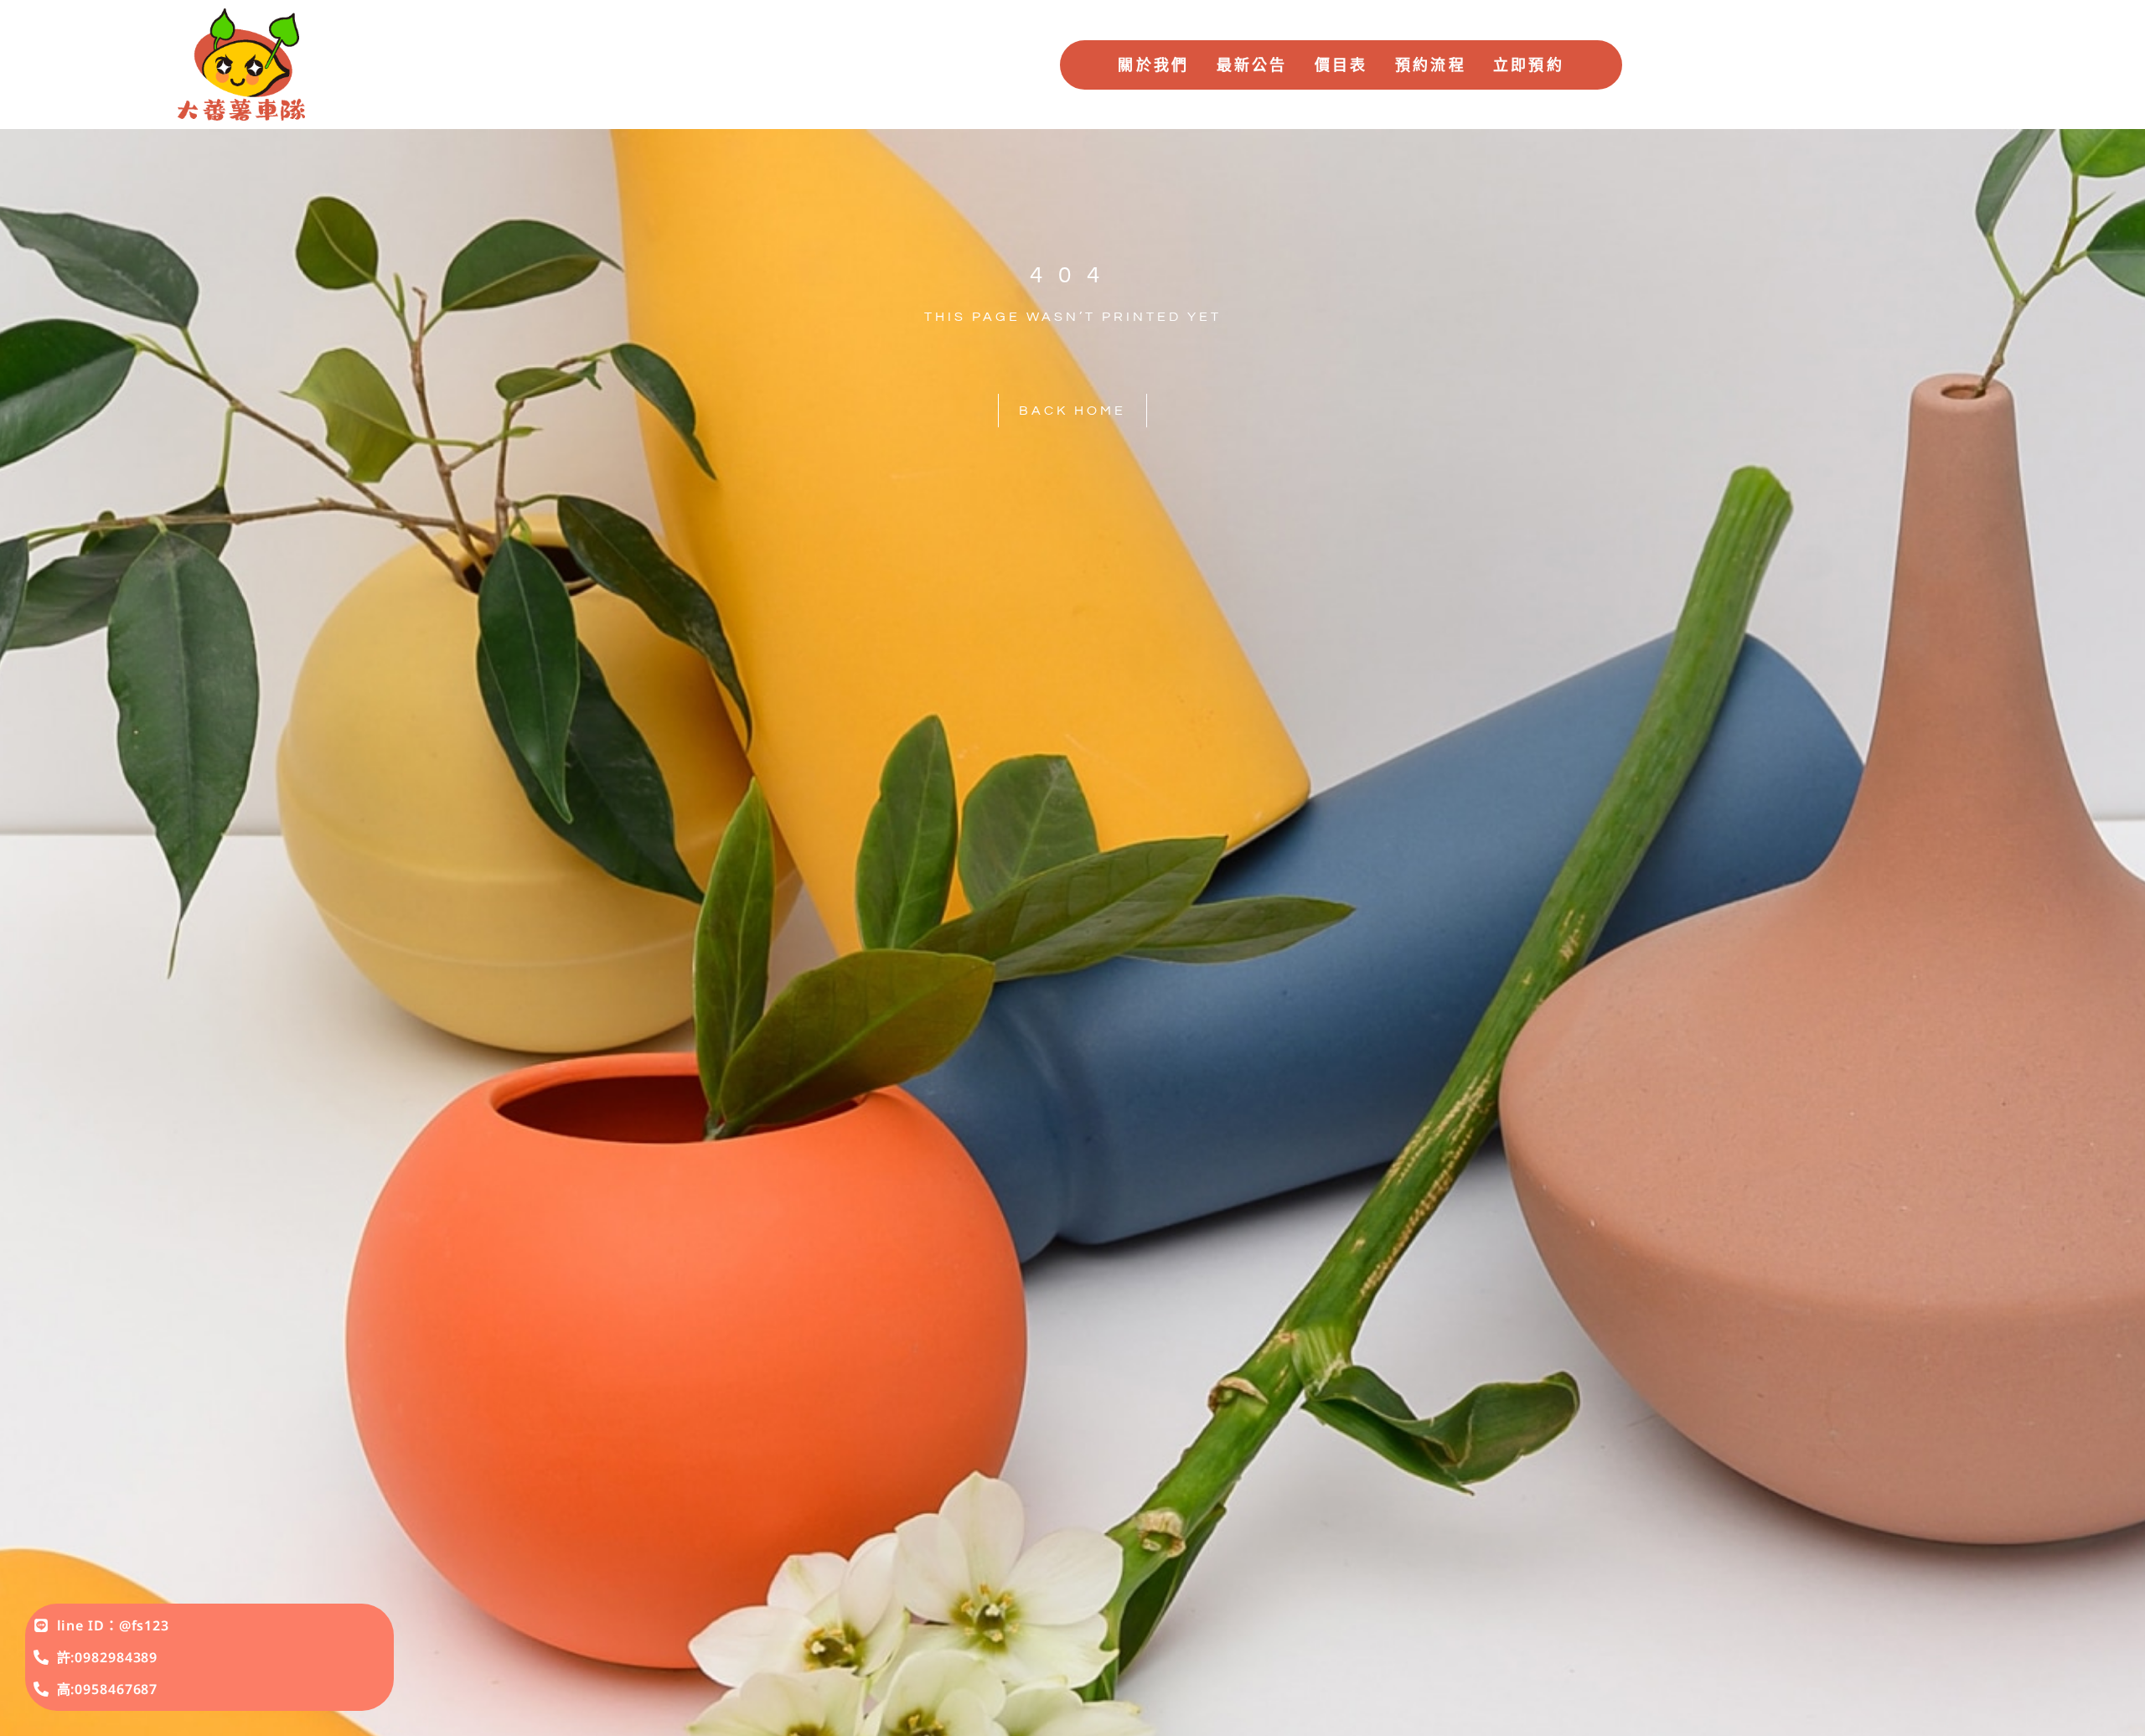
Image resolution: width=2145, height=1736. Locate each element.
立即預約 (1529, 65)
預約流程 (1431, 65)
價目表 (1341, 65)
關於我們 (1153, 65)
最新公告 (1252, 65)
